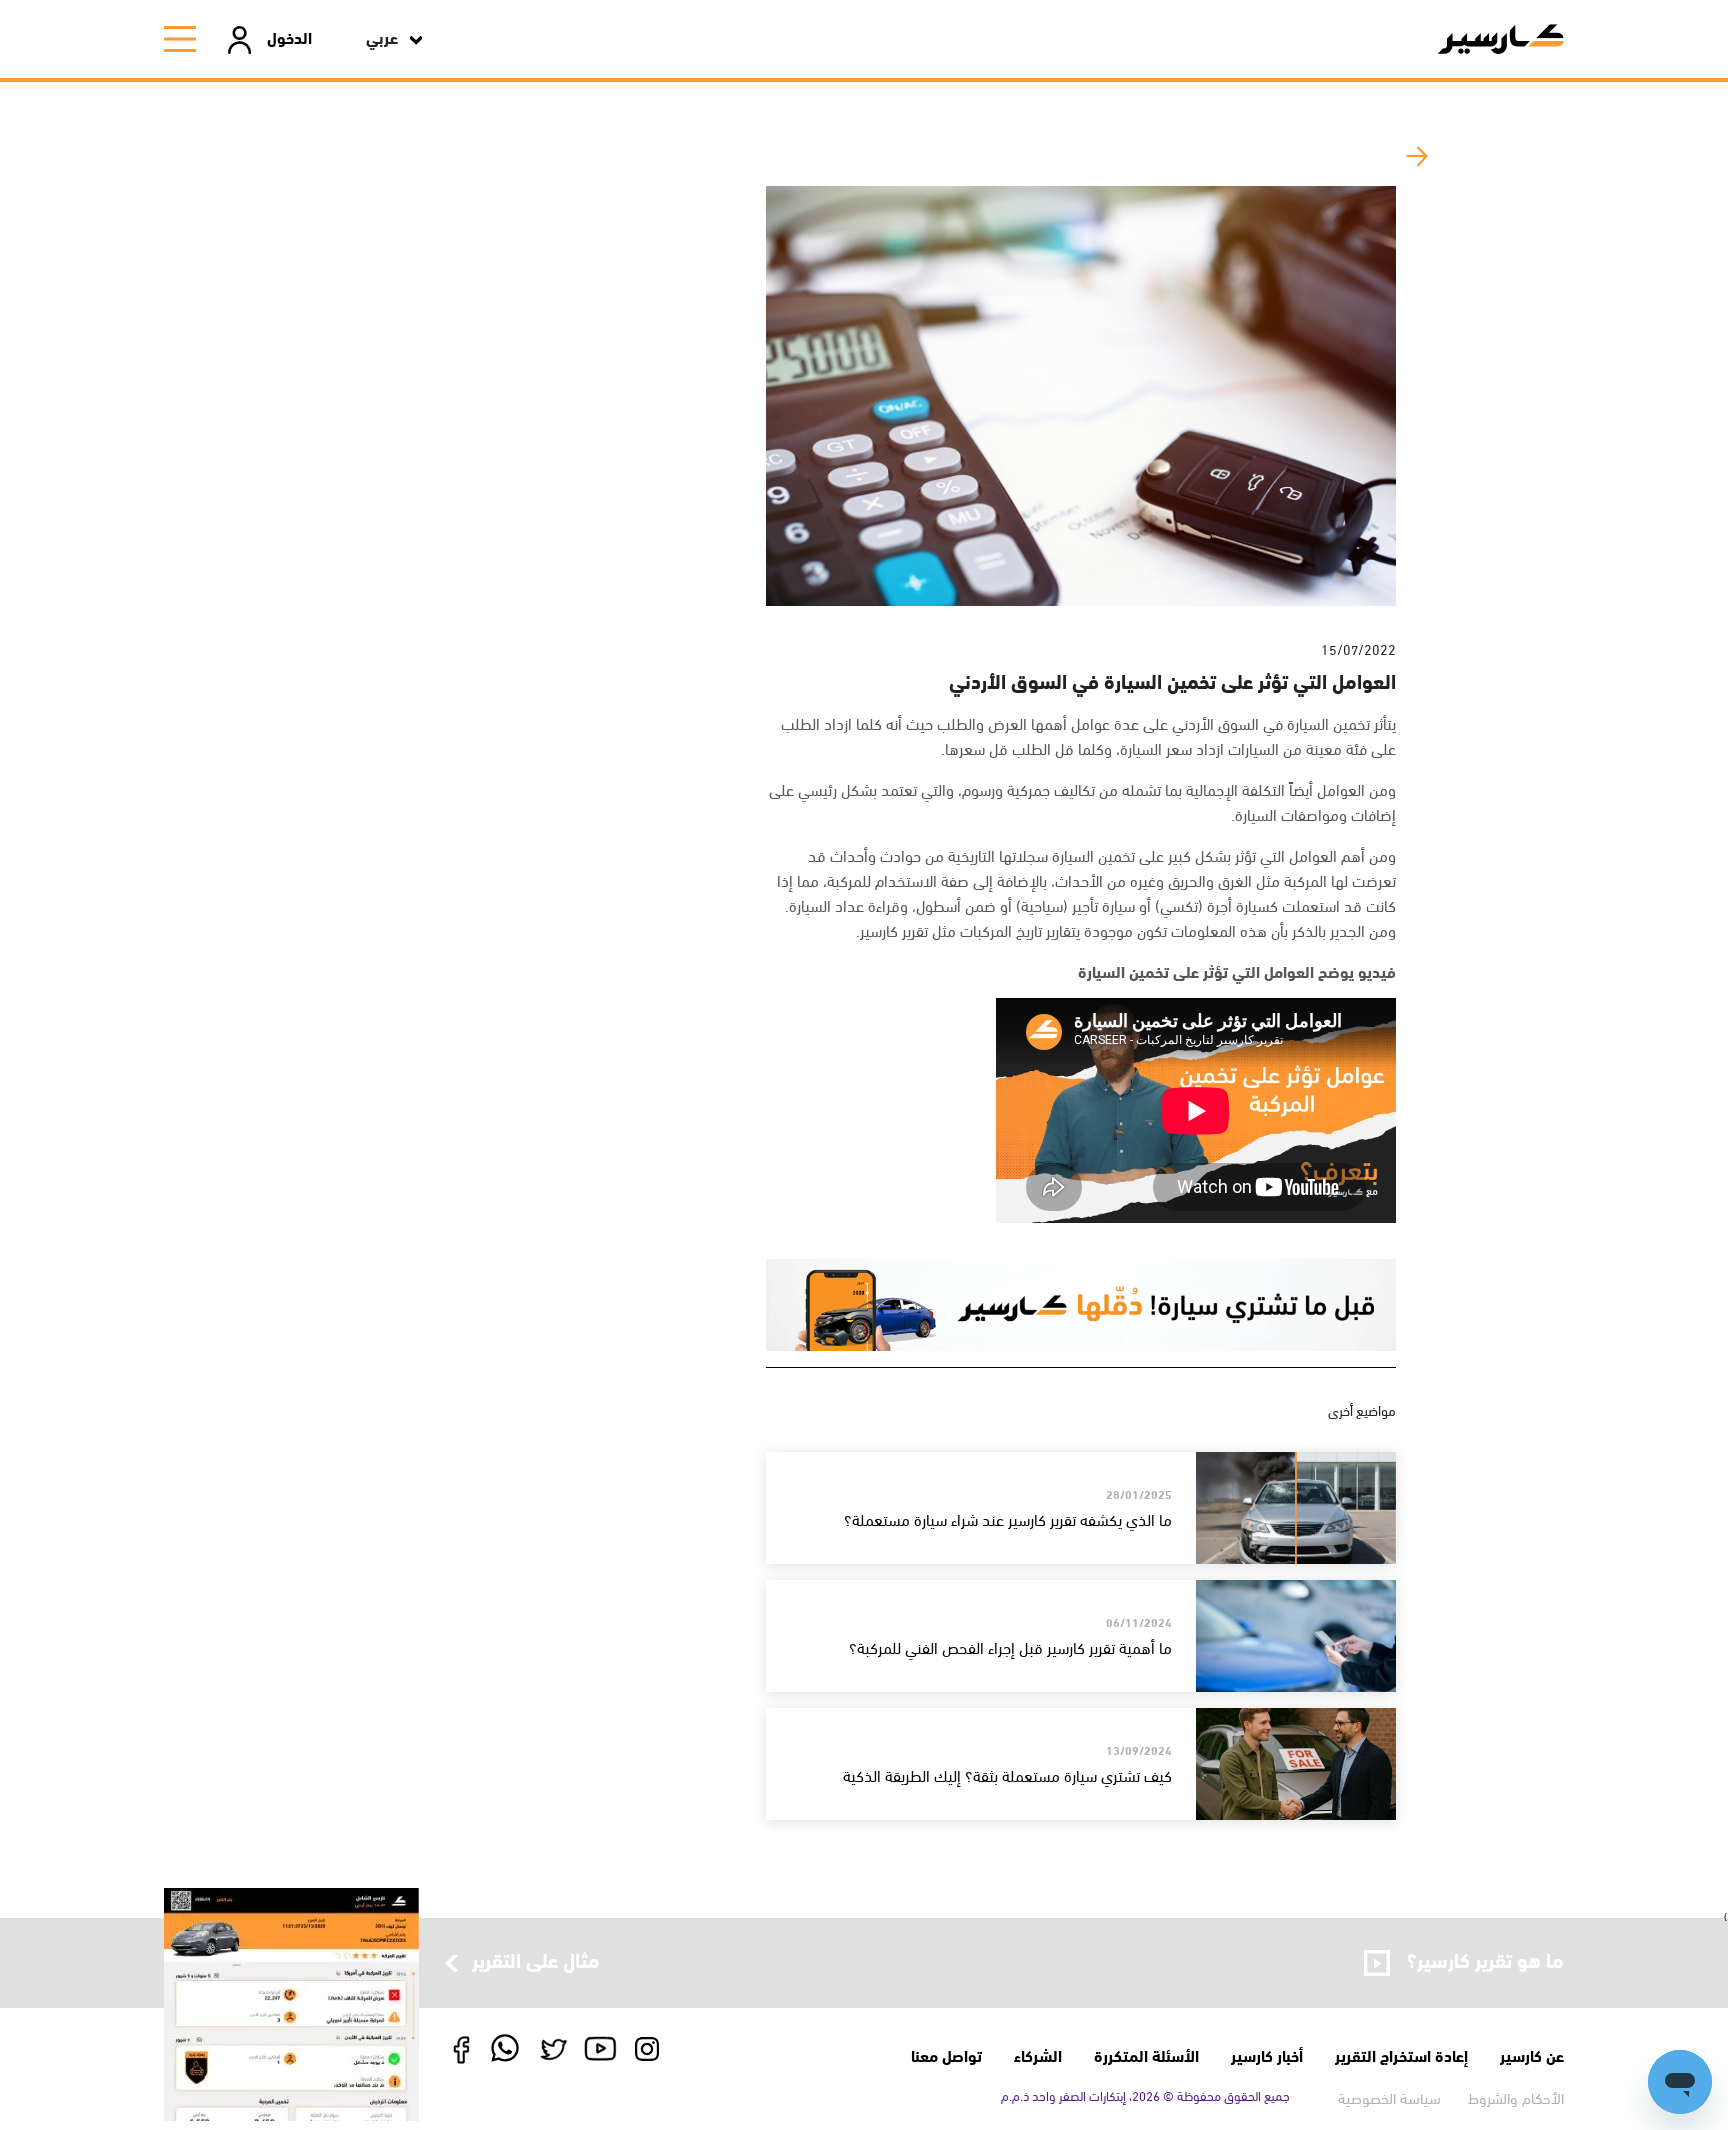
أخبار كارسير (1267, 2054)
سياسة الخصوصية (1389, 2097)
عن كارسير (1532, 2054)
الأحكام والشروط (1516, 2097)
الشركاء (1038, 2054)
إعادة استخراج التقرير (1401, 2054)
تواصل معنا (946, 2054)
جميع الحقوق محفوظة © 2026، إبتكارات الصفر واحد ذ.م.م (1145, 2095)
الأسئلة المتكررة (1146, 2054)
